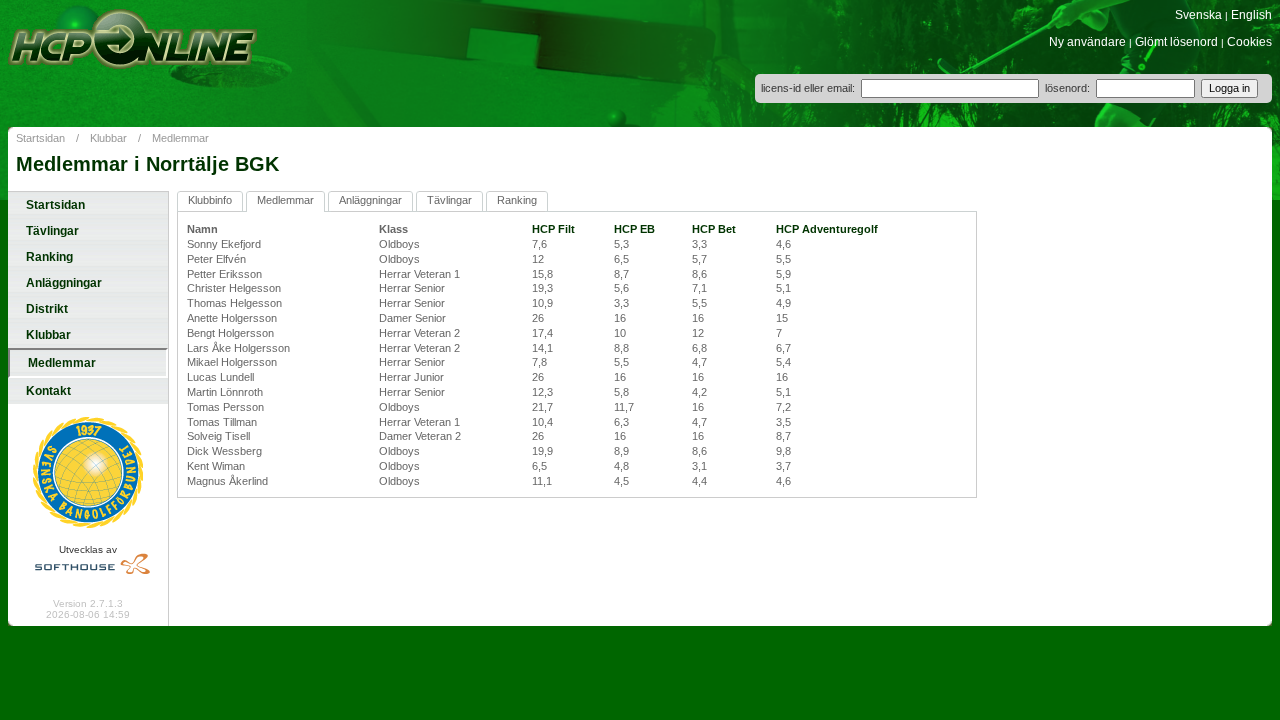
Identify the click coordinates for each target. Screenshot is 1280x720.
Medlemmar (180, 138)
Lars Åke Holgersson (238, 348)
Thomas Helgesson (234, 303)
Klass (393, 229)
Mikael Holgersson (232, 362)
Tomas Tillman (222, 422)
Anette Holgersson (232, 318)
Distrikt (47, 309)
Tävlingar (52, 231)
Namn (202, 229)
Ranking (49, 257)
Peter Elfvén (216, 259)
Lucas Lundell (220, 377)
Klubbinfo (210, 200)
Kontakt (48, 391)
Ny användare (1087, 42)
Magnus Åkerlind (227, 481)
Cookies (1249, 42)
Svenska (1198, 15)
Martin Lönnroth (225, 392)
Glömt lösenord (1176, 42)
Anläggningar (64, 283)
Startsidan (40, 138)
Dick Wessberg (224, 451)
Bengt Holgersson (230, 333)
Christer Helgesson (234, 288)
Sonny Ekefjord (224, 244)
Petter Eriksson (224, 274)
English (1251, 15)
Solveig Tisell (218, 436)
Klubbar (108, 138)
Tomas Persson (225, 407)
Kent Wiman (216, 466)
